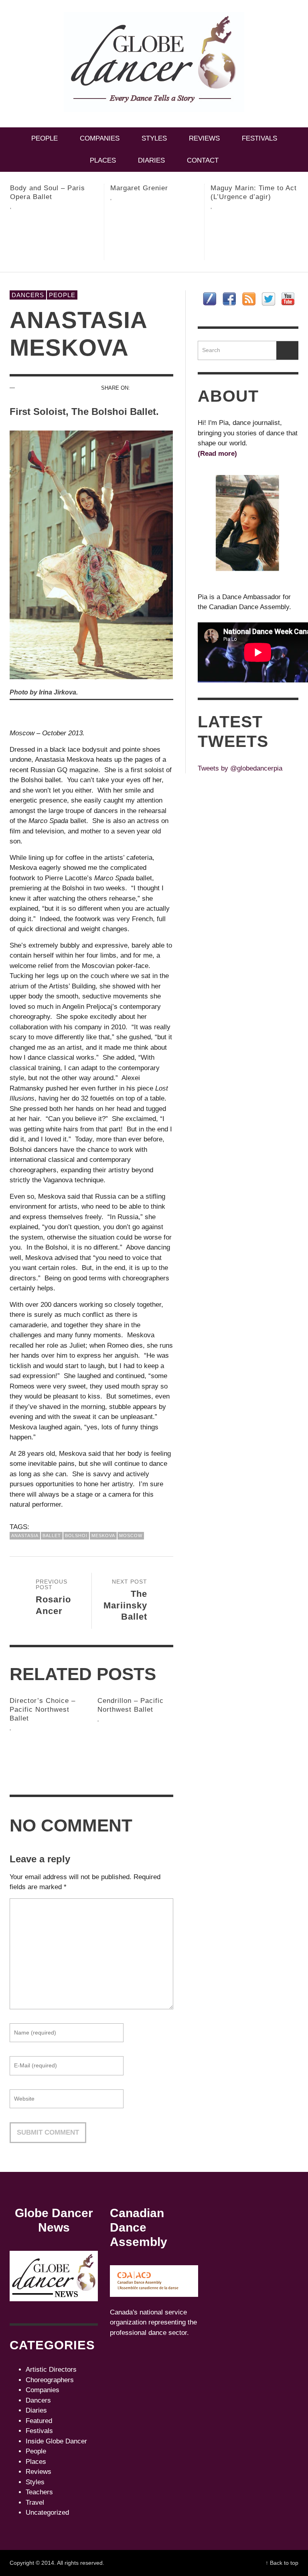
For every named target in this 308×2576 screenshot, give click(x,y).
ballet (52, 1536)
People (62, 295)
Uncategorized (47, 2513)
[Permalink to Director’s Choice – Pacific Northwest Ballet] (48, 1755)
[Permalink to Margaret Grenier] (54, 234)
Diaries (36, 2410)
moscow (131, 1536)
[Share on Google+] (168, 388)
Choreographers (50, 2380)
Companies (43, 2390)
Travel (35, 2503)
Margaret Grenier (39, 188)
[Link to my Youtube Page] (288, 299)
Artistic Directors (51, 2370)
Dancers (28, 295)
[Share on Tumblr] (153, 398)
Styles (35, 2482)
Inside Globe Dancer (56, 2441)
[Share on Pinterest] (139, 398)
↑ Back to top (282, 2563)
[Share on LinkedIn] (168, 398)
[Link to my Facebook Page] (229, 299)
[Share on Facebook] (139, 388)
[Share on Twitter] (153, 388)
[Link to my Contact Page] (210, 299)
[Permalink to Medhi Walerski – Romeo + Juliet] (254, 238)
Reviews (38, 2472)
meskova (103, 1536)
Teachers (39, 2492)
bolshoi (76, 1536)
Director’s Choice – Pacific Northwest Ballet (43, 1710)
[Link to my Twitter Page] (268, 299)
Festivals (39, 2431)
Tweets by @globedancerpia (240, 768)
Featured (39, 2421)
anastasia (25, 1536)
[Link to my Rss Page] (249, 299)
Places (36, 2462)
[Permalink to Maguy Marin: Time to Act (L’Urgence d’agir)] (154, 238)
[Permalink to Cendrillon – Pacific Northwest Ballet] (135, 1751)
